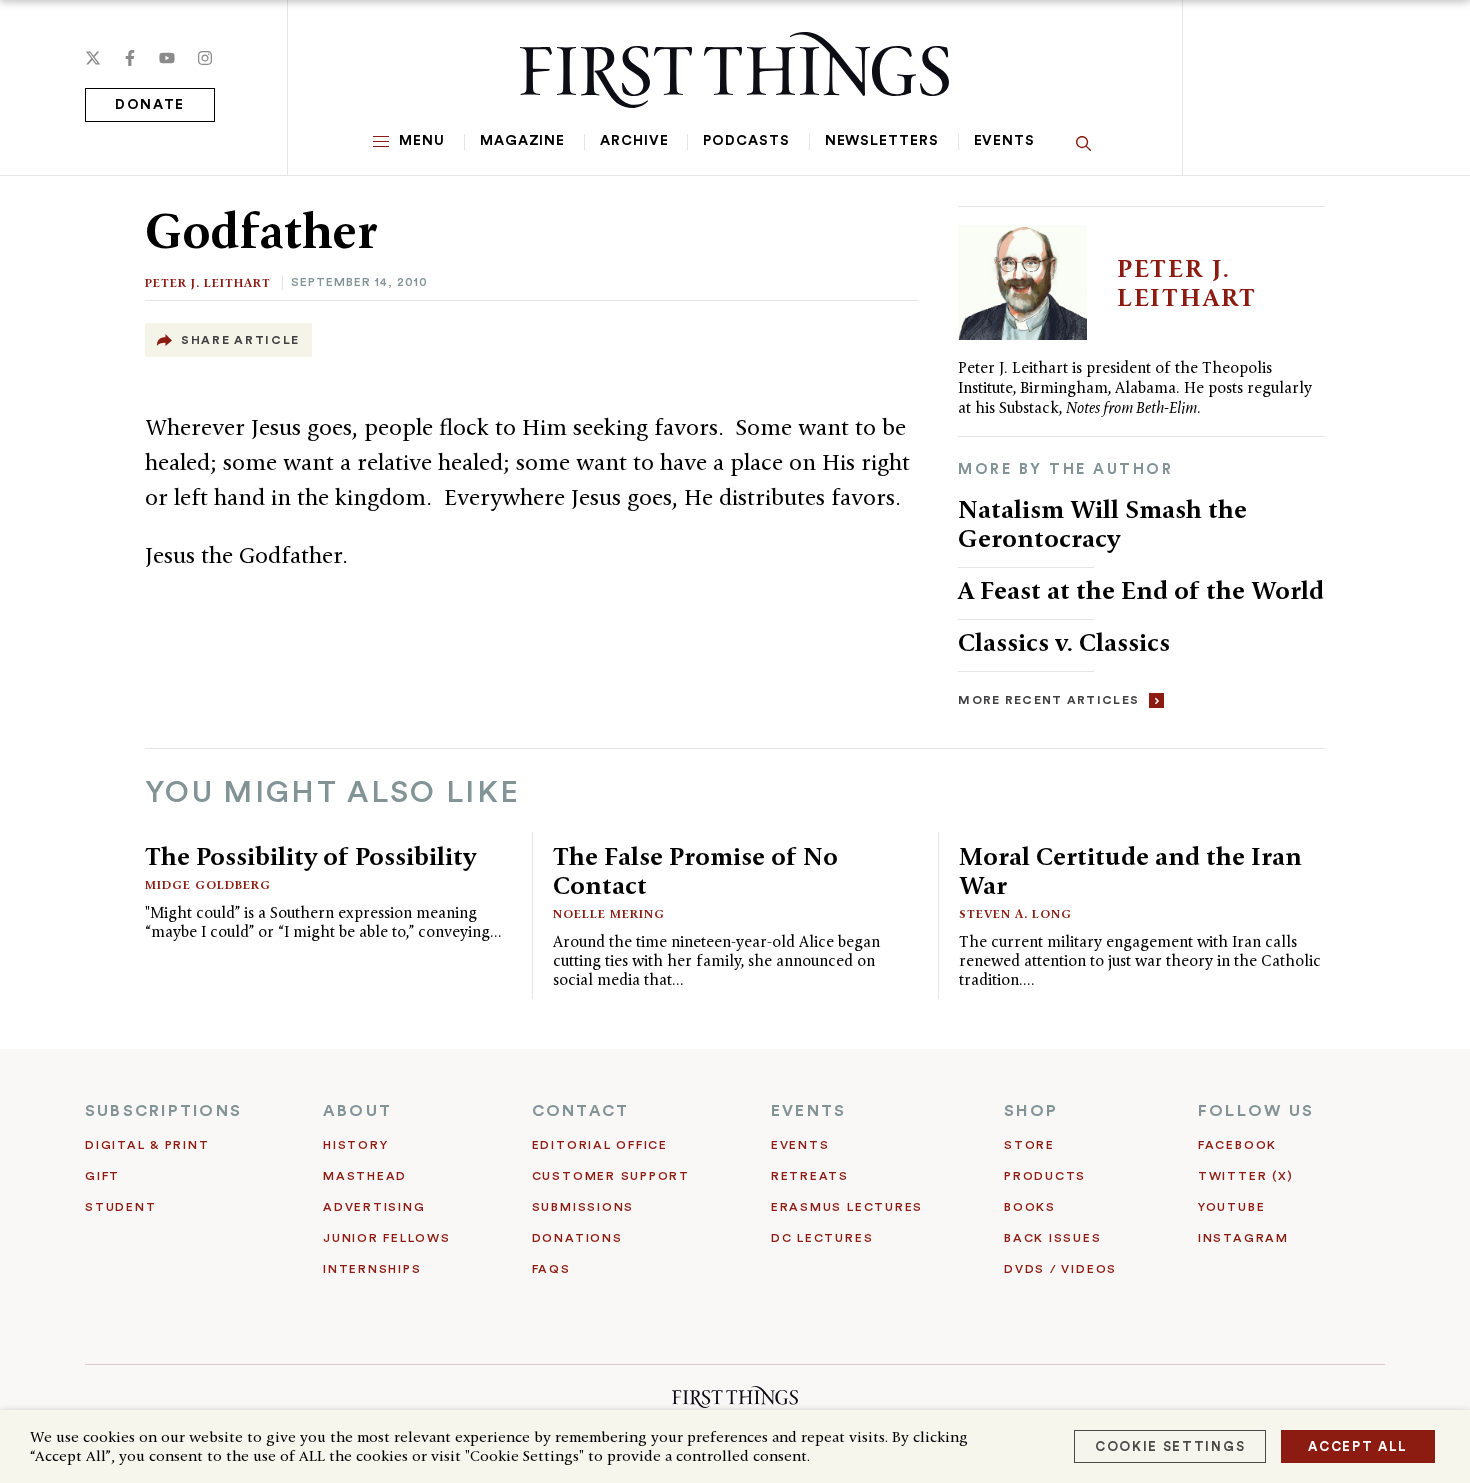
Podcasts (746, 141)
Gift (102, 1176)
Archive (634, 141)
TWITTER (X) (1245, 1176)
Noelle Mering (609, 913)
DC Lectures (822, 1238)
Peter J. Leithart (208, 282)
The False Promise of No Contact (695, 870)
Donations (577, 1238)
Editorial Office (600, 1145)
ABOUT (357, 1111)
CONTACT (581, 1111)
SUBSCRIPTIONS (163, 1111)
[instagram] (205, 58)
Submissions (583, 1207)
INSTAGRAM (1243, 1238)
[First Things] (734, 70)
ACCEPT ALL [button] (1358, 1446)
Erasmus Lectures (847, 1207)
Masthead (365, 1176)
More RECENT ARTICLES (1048, 700)
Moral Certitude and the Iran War (1130, 870)
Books (1030, 1207)
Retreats (810, 1176)
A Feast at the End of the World (1141, 590)
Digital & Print (147, 1145)
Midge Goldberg (208, 884)
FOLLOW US (1256, 1111)
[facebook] (130, 58)
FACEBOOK (1237, 1145)
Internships (372, 1269)
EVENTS (808, 1111)
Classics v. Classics (1064, 642)
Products (1045, 1176)
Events (1004, 141)
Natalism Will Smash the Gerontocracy (1102, 523)
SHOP (1031, 1111)
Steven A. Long (1015, 913)
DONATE (150, 105)
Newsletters (882, 141)
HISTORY (355, 1145)
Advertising (374, 1207)
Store (1029, 1145)
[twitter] (93, 58)
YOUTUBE (1231, 1207)
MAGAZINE (522, 141)
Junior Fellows (387, 1238)
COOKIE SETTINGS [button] (1170, 1446)
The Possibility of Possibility (310, 856)
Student (120, 1207)
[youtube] (167, 58)
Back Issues (1052, 1238)
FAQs (551, 1269)
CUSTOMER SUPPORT (611, 1176)
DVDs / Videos (1060, 1269)
